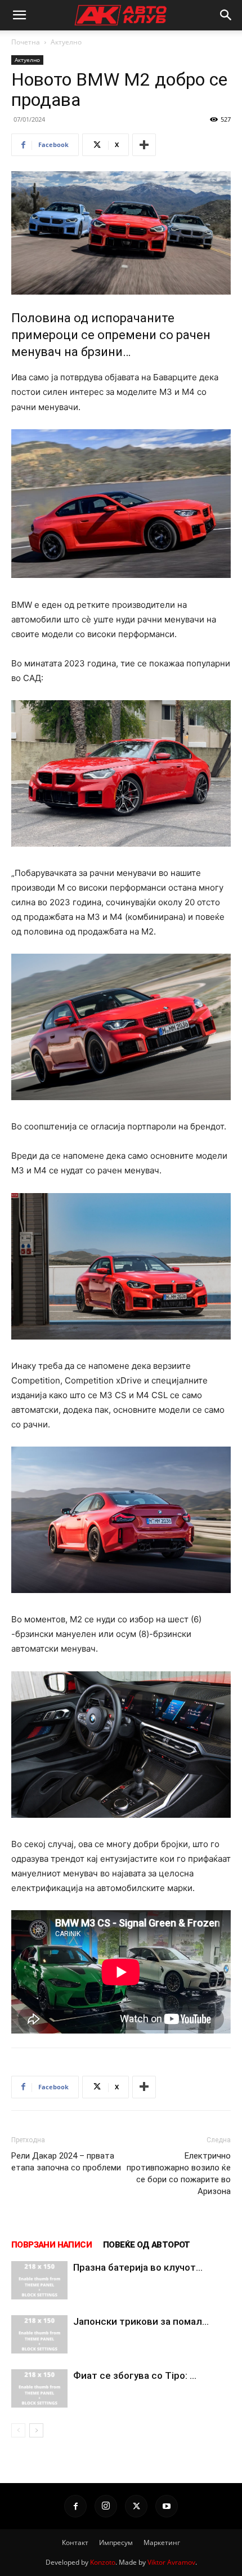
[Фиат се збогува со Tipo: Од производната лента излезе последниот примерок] (39, 2389)
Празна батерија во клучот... (138, 2267)
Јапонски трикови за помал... (141, 2321)
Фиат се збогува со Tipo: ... (135, 2375)
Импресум (116, 2542)
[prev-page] (18, 2430)
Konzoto (103, 2562)
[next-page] (36, 2430)
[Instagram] (106, 2506)
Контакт (75, 2542)
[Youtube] (167, 2506)
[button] (19, 15)
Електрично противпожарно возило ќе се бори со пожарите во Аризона (179, 2174)
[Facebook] (75, 2506)
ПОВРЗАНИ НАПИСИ (51, 2245)
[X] (136, 2506)
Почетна (26, 42)
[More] (144, 145)
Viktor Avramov (171, 2562)
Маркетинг (162, 2542)
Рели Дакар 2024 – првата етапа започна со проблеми (66, 2162)
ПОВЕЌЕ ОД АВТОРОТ (147, 2245)
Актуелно (66, 42)
